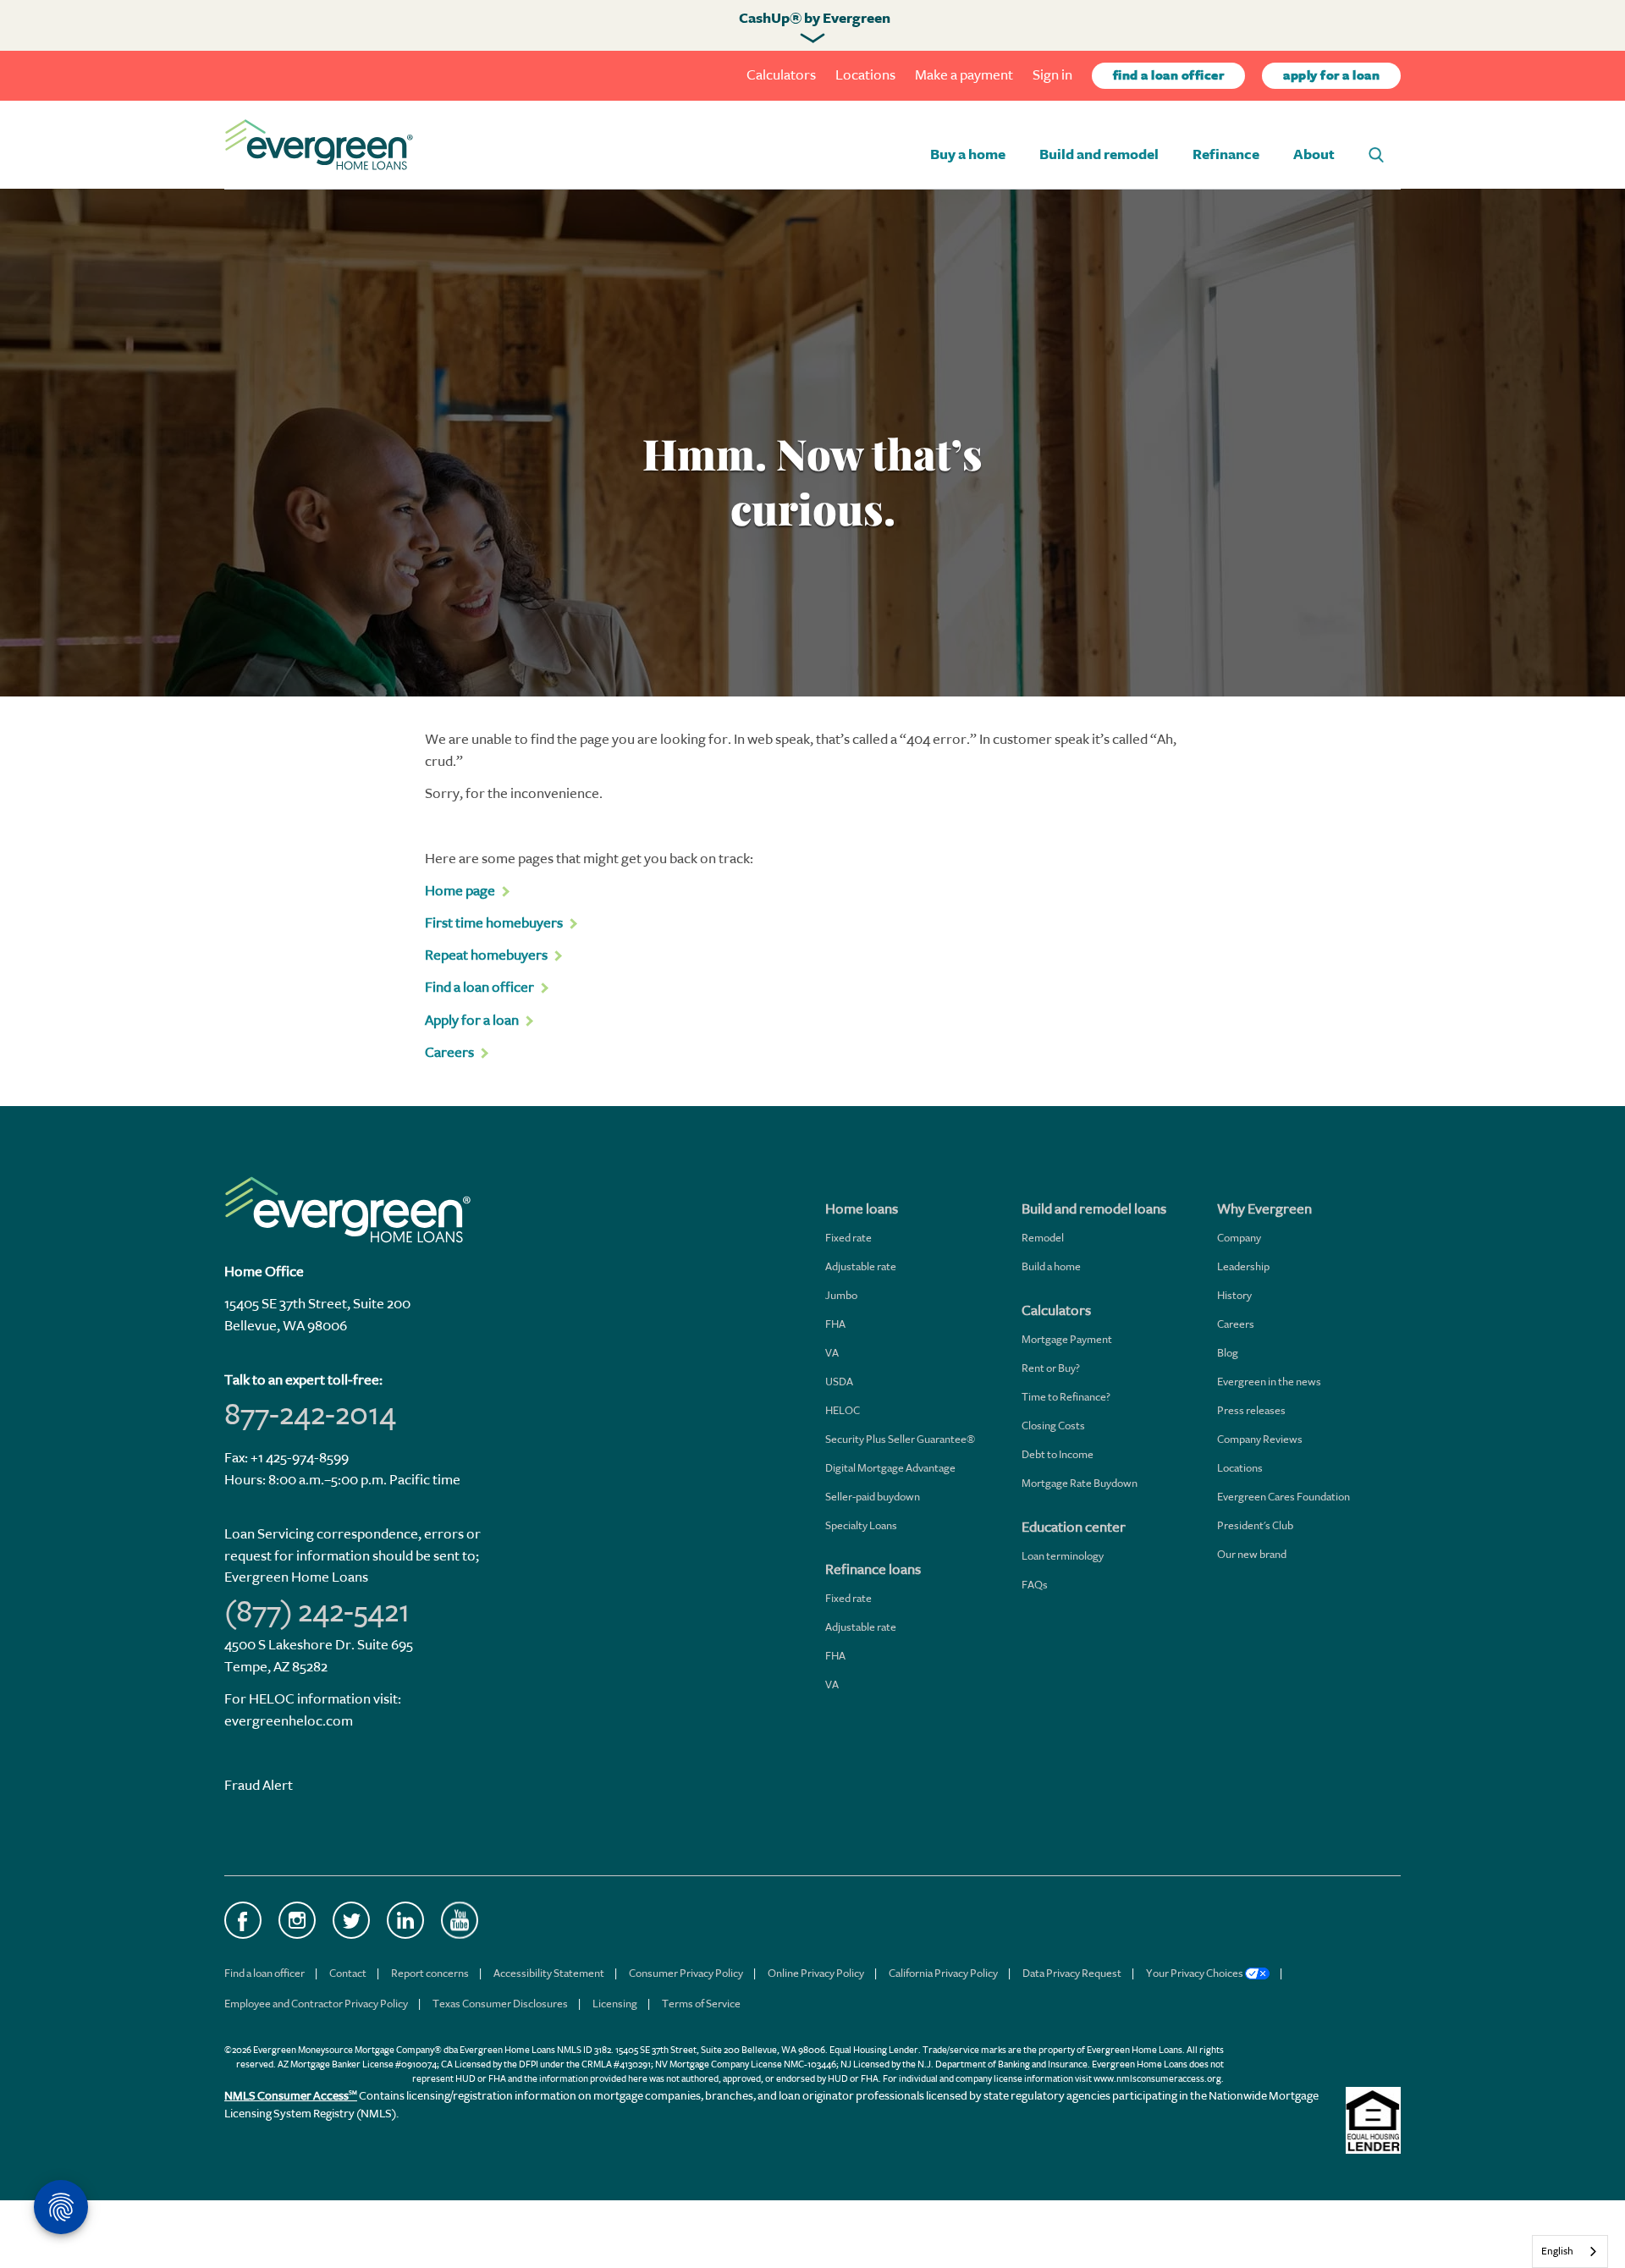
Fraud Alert (259, 1785)
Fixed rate (848, 1238)
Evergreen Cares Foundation (1283, 1497)
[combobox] (1570, 2251)
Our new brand (1252, 1554)
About (1314, 155)
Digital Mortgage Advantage (890, 1468)
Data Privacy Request (1072, 1973)
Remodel (1043, 1238)
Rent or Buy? (1051, 1368)
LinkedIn (405, 1920)
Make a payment (964, 75)
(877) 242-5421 (317, 1611)
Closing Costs (1053, 1426)
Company (1239, 1238)
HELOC (843, 1410)
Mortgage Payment (1067, 1339)
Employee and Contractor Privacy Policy (316, 2004)
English (1557, 2251)
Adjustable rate (861, 1266)
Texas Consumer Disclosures (500, 2004)
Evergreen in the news (1269, 1382)
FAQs (1035, 1585)
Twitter (351, 1920)
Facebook (243, 1920)
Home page (460, 891)
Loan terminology (1063, 1556)
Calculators (781, 75)
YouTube (460, 1920)
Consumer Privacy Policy (686, 1973)
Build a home (1051, 1266)
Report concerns (430, 1973)
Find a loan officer (264, 1973)
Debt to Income (1058, 1454)
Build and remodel (1099, 155)
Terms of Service (701, 2004)
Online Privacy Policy (816, 1973)
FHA (835, 1324)
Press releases (1251, 1410)
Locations (865, 75)
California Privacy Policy (943, 1973)
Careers (1236, 1324)
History (1234, 1295)
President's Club (1255, 1525)
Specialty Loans (861, 1525)
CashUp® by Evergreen (815, 19)
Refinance (1226, 155)
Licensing (615, 2004)
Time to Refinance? (1066, 1397)
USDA (839, 1382)
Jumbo (841, 1295)
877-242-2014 (310, 1414)
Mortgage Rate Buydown (1080, 1483)
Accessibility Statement (549, 1973)
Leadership (1243, 1266)
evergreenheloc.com (289, 1721)
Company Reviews (1260, 1439)
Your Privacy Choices (1195, 1973)
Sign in (1052, 75)
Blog (1228, 1353)
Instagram (297, 1920)
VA (832, 1353)
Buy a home (968, 155)
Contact (348, 1973)
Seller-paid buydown (873, 1497)
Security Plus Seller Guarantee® (900, 1439)
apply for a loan (1331, 76)
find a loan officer (1169, 76)
